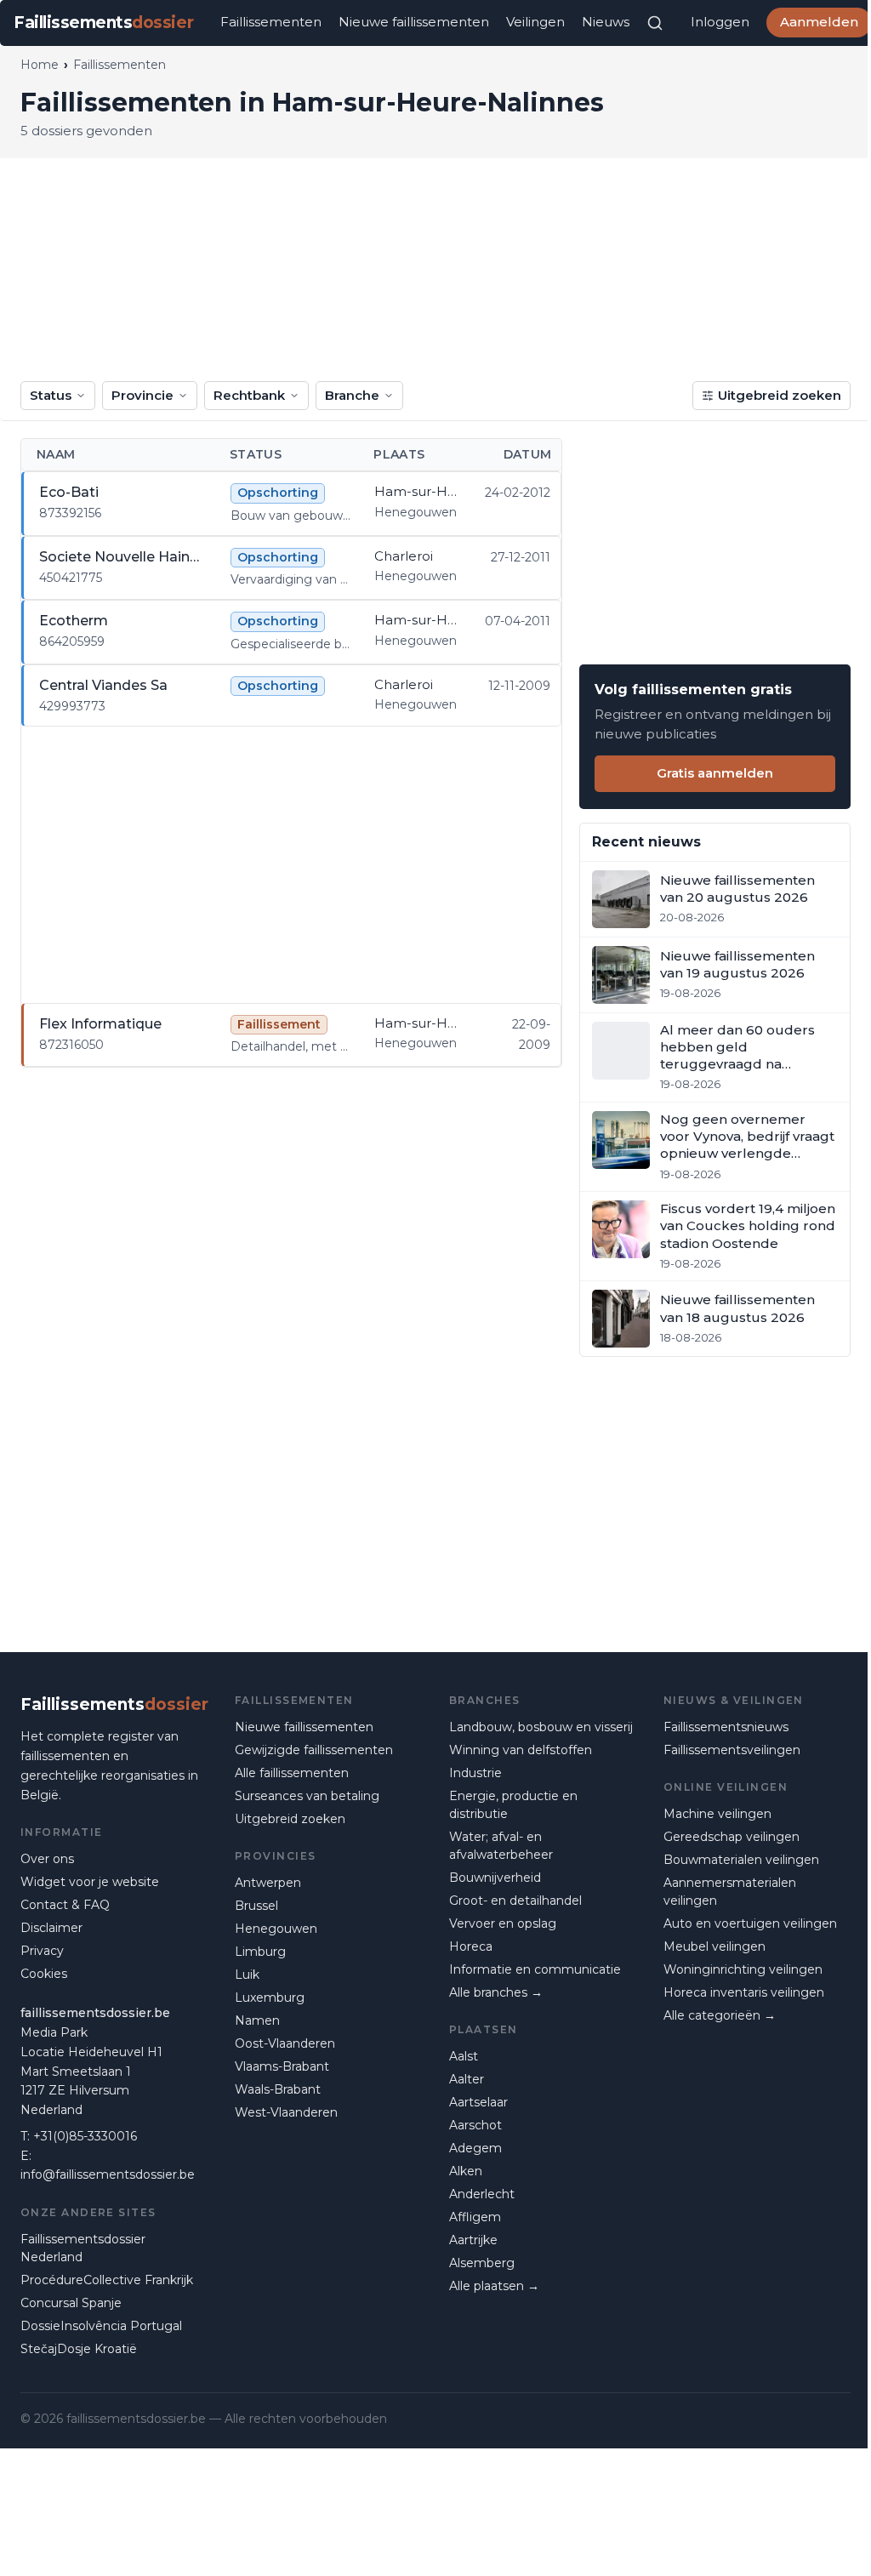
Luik (247, 1975)
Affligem (475, 2217)
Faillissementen (271, 22)
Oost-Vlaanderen (285, 2043)
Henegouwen (276, 1929)
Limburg (260, 1952)
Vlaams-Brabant (282, 2066)
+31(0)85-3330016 (85, 2136)
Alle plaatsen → (494, 2286)
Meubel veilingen (714, 1946)
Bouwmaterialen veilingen (741, 1860)
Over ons (47, 1859)
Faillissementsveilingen (732, 1750)
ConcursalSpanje (71, 2303)
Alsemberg (482, 2263)
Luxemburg (270, 1998)
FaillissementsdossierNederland (83, 2248)
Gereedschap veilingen (732, 1837)
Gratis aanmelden (715, 773)
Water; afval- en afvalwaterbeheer (501, 1846)
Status (51, 395)
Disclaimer (51, 1928)
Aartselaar (478, 2102)
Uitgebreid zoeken (780, 395)
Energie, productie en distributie (513, 1805)
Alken (466, 2171)
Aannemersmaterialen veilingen (730, 1892)
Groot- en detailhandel (515, 1901)
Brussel (256, 1906)
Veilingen (535, 22)
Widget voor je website (90, 1882)
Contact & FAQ (65, 1905)
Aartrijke (473, 2240)
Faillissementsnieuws (726, 1727)
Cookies (44, 1974)
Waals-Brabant (278, 2089)
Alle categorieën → (720, 2015)
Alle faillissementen (292, 1773)
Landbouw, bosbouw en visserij (541, 1727)
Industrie (475, 1773)
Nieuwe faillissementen (414, 22)
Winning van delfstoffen (521, 1750)
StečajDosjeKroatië (79, 2349)
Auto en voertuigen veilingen (750, 1923)
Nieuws (606, 22)
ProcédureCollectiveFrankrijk (107, 2280)
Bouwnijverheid (495, 1878)
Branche (352, 395)
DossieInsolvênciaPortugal (101, 2326)
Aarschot (475, 2125)
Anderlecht (482, 2194)
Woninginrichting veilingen (743, 1969)
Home (40, 65)
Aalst (464, 2056)
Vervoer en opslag (503, 1923)
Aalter (467, 2079)
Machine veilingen (717, 1814)
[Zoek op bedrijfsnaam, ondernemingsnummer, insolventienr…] (655, 23)
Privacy (42, 1951)
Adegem (475, 2148)
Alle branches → (496, 1992)
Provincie (142, 395)
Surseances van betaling (307, 1796)
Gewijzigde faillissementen (314, 1750)
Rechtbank (249, 395)
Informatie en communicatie (535, 1969)
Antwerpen (268, 1883)
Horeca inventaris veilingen (744, 1992)
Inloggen (720, 22)
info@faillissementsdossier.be (108, 2174)
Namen (257, 2020)
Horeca (471, 1946)
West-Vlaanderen (286, 2112)
